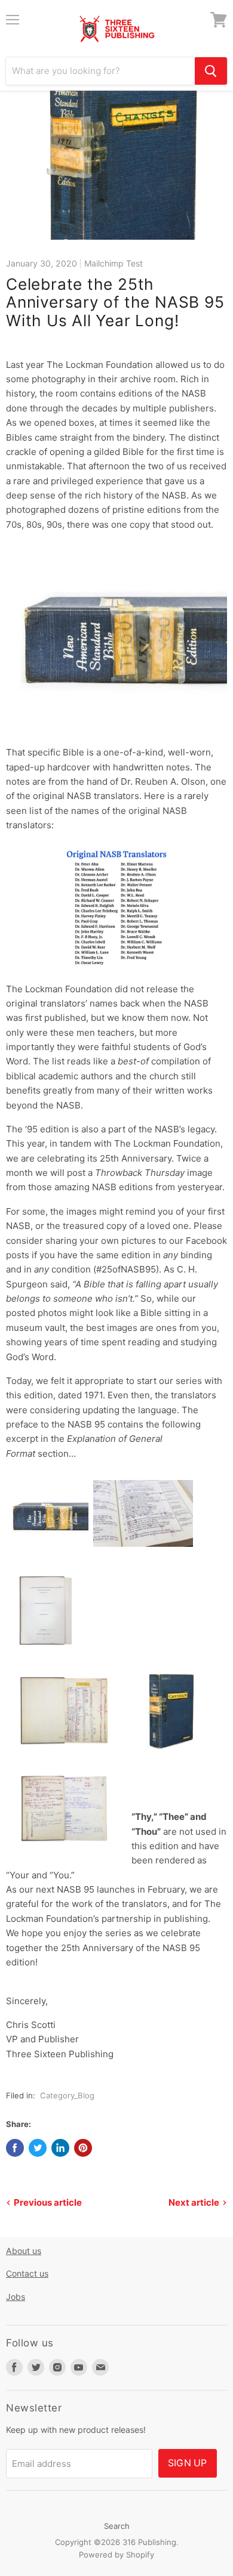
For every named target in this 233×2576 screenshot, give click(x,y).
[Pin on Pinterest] (83, 2148)
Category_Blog (67, 2095)
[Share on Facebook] (15, 2148)
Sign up (188, 2463)
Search (117, 2526)
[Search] (211, 71)
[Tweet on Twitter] (38, 2148)
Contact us (27, 2273)
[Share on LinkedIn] (60, 2148)
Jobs (16, 2297)
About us (24, 2251)
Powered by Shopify (116, 2555)
